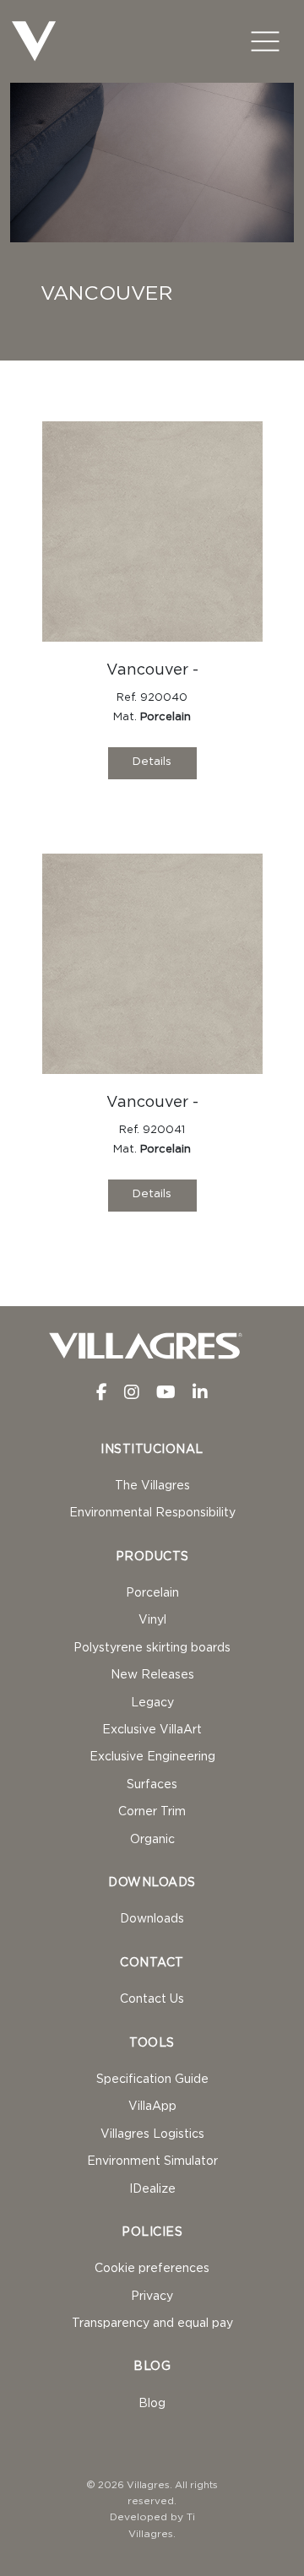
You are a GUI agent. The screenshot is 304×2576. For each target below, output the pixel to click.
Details (152, 762)
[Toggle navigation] (265, 41)
